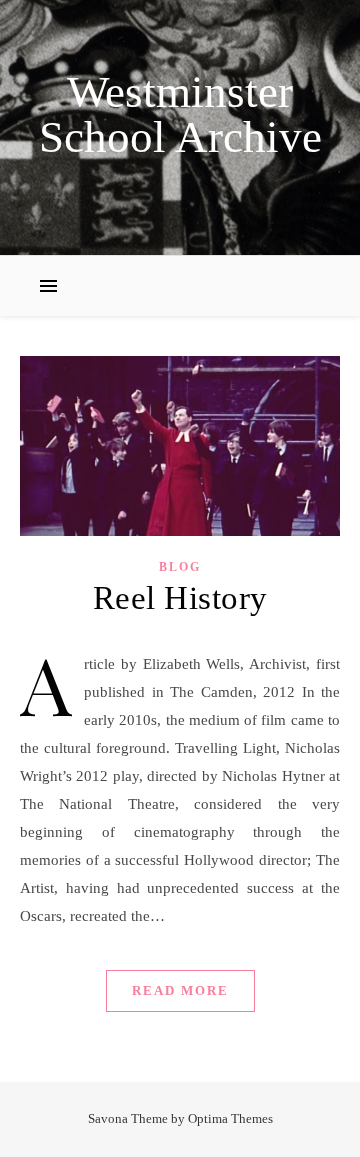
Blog (180, 567)
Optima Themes (230, 1118)
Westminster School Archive (180, 115)
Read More (180, 990)
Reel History (180, 598)
